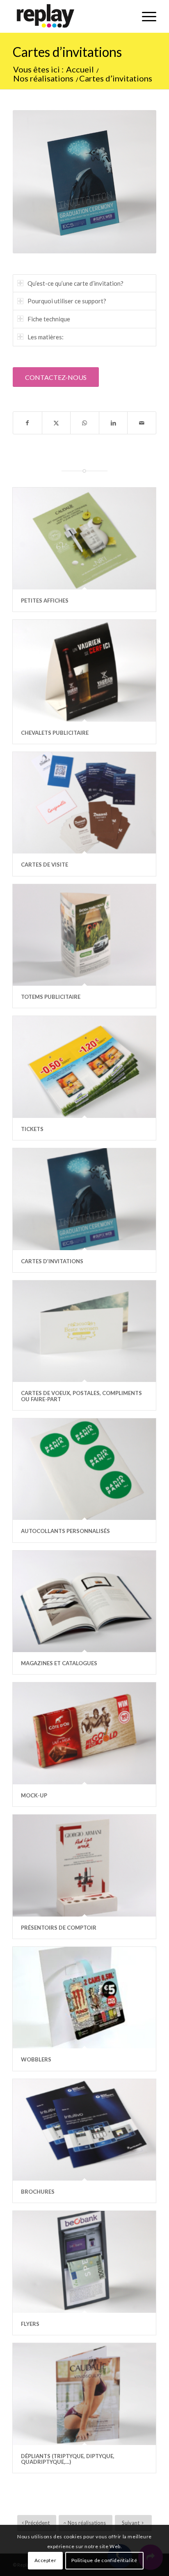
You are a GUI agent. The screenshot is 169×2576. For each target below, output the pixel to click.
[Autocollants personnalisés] (84, 1469)
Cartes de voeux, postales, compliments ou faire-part (81, 1396)
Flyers (30, 2324)
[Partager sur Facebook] (27, 423)
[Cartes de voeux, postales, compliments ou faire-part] (84, 1331)
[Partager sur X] (56, 423)
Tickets (32, 1129)
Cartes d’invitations (67, 52)
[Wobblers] (84, 1998)
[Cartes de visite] (84, 803)
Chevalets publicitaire (55, 733)
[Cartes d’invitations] (84, 1199)
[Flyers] (84, 2262)
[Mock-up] (84, 1733)
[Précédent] (31, 182)
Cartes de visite (45, 865)
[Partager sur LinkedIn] (113, 423)
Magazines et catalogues (59, 1663)
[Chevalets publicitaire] (84, 671)
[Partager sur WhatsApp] (85, 423)
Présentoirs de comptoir (59, 1928)
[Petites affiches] (84, 538)
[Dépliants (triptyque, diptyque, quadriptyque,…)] (84, 2394)
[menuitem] (145, 16)
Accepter (46, 2560)
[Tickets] (84, 1067)
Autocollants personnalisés (65, 1531)
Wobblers (36, 2059)
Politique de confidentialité (104, 2560)
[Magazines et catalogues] (84, 1601)
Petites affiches (45, 601)
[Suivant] (138, 182)
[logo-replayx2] (70, 16)
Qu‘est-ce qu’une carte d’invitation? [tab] (75, 283)
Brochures (38, 2192)
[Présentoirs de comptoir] (84, 1865)
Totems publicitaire (51, 997)
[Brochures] (84, 2130)
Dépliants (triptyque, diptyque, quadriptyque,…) (68, 2459)
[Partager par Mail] (142, 423)
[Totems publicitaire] (84, 935)
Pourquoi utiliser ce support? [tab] (67, 301)
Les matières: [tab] (46, 337)
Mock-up (34, 1795)
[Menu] (145, 16)
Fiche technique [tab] (49, 319)
